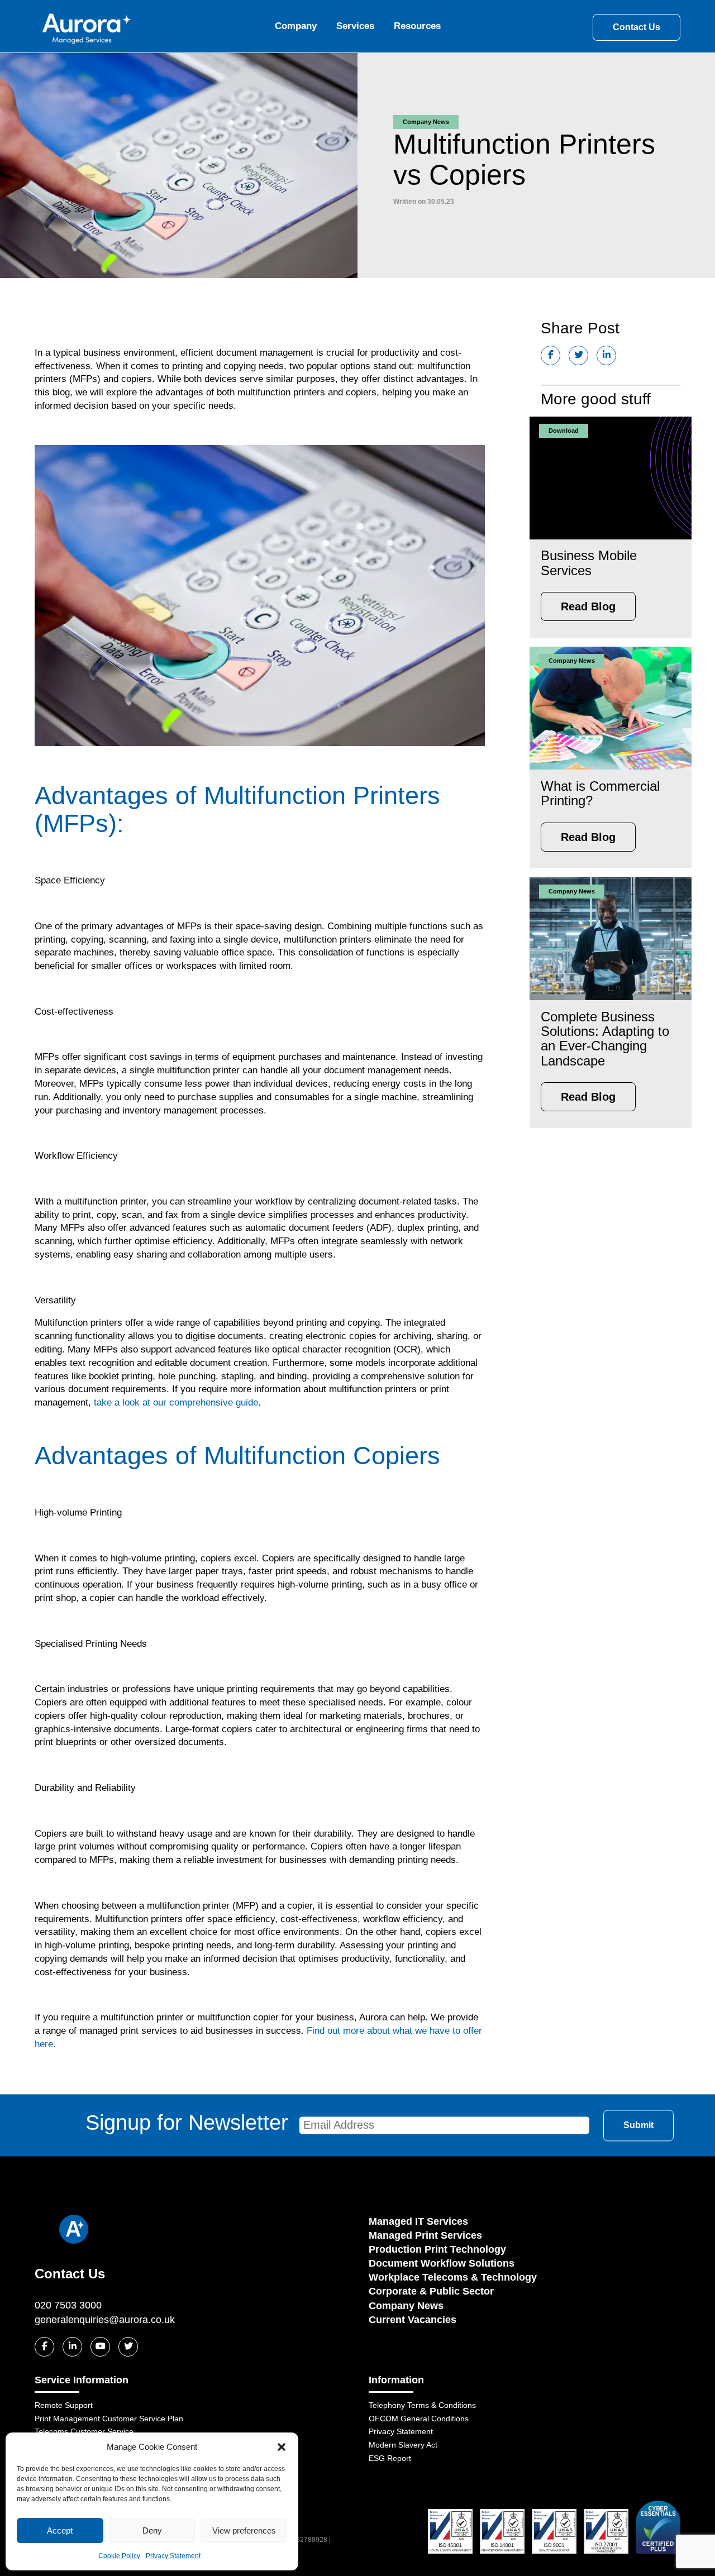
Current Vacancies (413, 2320)
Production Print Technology (437, 2249)
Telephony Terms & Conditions (422, 2405)
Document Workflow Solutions (442, 2263)
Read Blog (588, 606)
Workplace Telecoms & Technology (453, 2277)
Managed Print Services (425, 2235)
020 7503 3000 (68, 2305)
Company (296, 26)
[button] (282, 2447)
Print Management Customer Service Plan (109, 2419)
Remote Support (64, 2405)
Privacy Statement (173, 2556)
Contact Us (637, 27)
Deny (152, 2530)
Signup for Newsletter (187, 2123)
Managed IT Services (418, 2221)
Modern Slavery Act (403, 2445)
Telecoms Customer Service (84, 2431)
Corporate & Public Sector (431, 2291)
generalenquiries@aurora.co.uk (105, 2320)
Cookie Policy (119, 2556)
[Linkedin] (72, 2347)
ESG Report (390, 2458)
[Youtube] (100, 2347)
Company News (406, 2306)
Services (355, 26)
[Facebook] (44, 2347)
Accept (60, 2530)
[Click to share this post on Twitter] (578, 355)
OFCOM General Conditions (419, 2419)
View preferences (244, 2530)
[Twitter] (128, 2347)
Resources (417, 26)
